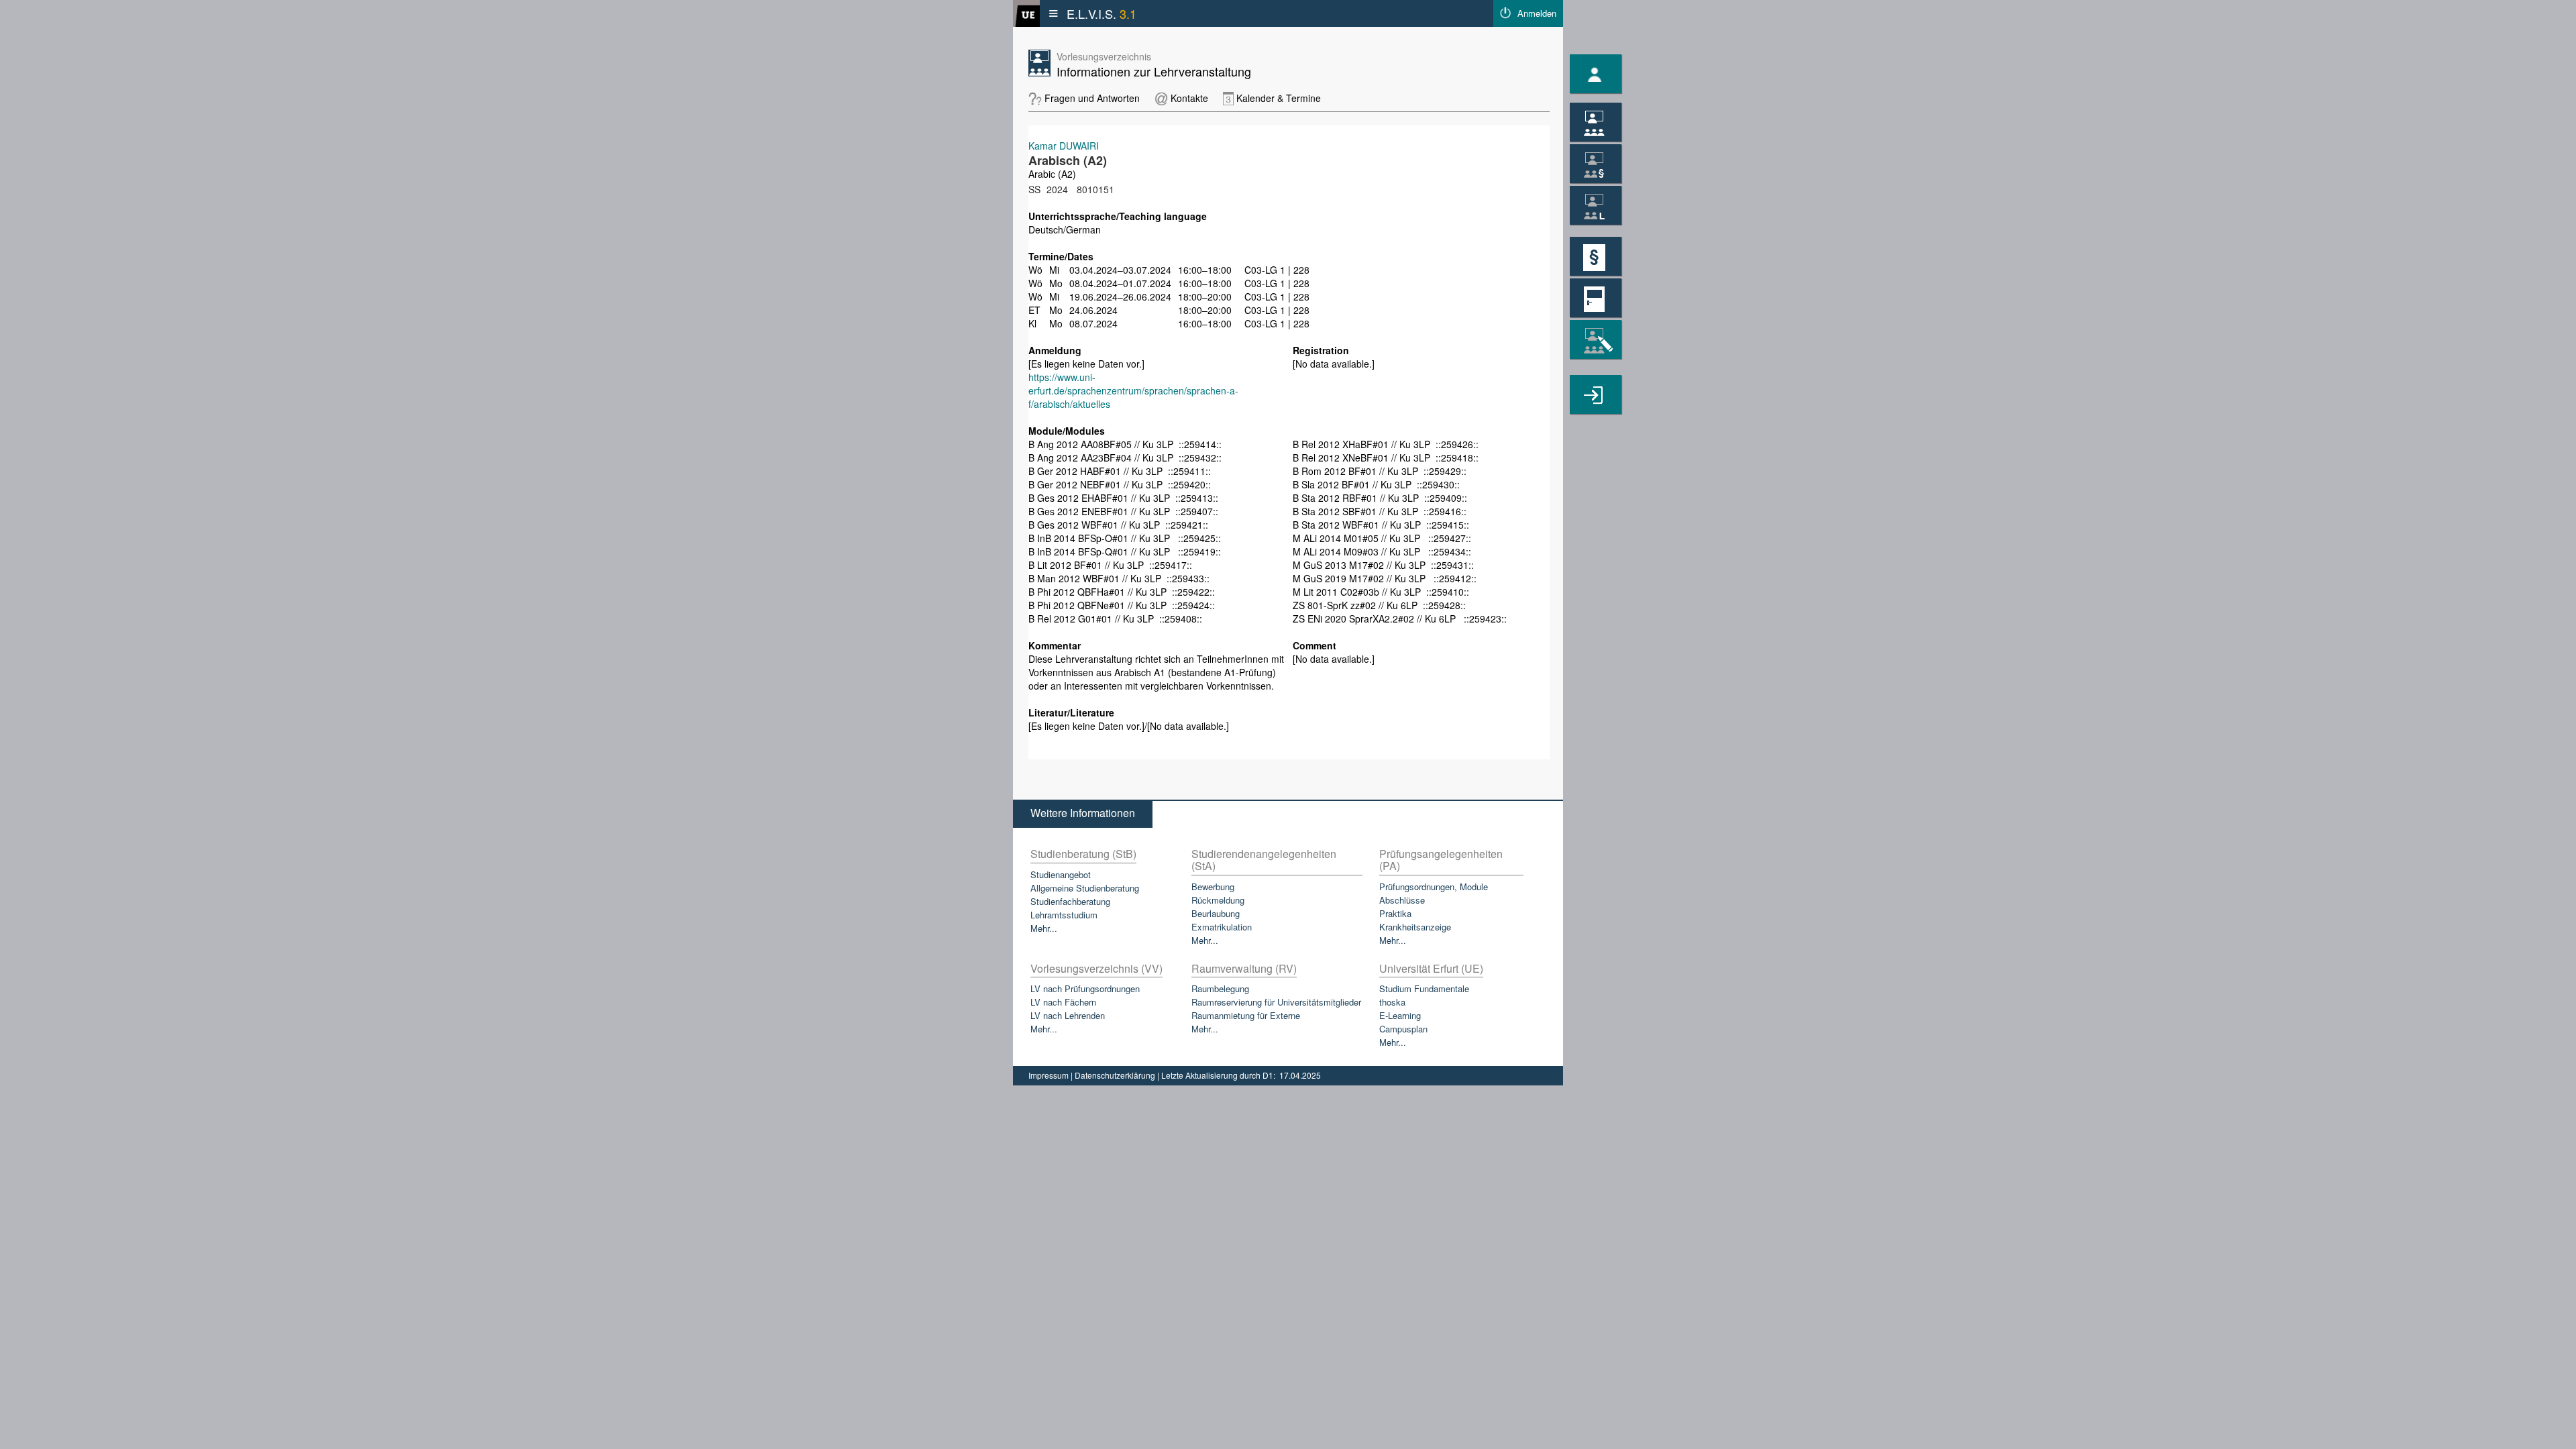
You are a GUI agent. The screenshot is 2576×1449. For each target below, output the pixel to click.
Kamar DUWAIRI (1064, 146)
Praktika (1395, 913)
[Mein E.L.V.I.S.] (1596, 74)
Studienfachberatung (1070, 901)
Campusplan (1403, 1029)
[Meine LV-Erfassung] (1596, 339)
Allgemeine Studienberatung (1085, 888)
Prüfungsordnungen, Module (1434, 887)
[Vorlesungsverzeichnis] (1596, 122)
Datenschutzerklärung (1116, 1075)
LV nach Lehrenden (1068, 1015)
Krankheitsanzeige (1415, 927)
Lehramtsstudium (1064, 915)
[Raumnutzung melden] (1596, 394)
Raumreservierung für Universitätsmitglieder (1276, 1002)
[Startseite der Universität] (1026, 13)
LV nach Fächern (1063, 1002)
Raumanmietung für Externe (1246, 1015)
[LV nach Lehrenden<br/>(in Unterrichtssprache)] (1596, 205)
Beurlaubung (1216, 913)
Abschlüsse (1402, 900)
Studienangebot (1061, 874)
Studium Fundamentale (1424, 988)
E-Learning (1400, 1015)
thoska (1392, 1002)
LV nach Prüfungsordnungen (1085, 988)
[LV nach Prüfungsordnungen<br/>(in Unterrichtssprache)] (1596, 164)
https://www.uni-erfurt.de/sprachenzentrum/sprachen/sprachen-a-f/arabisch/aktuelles (1133, 390)
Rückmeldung (1218, 900)
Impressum (1050, 1075)
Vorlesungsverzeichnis (1104, 56)
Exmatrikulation (1222, 927)
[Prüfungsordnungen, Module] (1596, 256)
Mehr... (1044, 928)
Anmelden (1537, 13)
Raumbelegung (1220, 988)
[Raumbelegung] (1596, 298)
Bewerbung (1213, 887)
